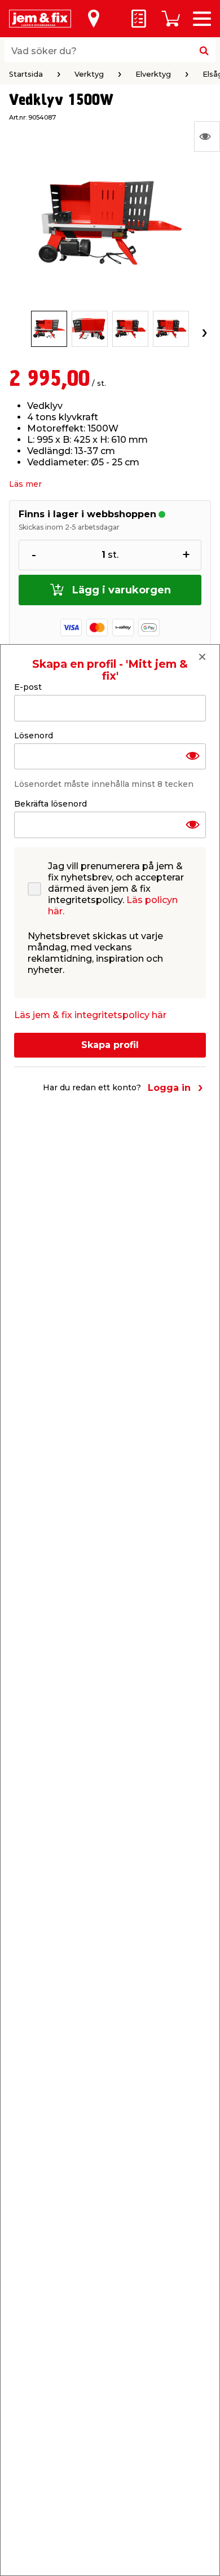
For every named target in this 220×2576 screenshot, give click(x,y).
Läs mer (25, 484)
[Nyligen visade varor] (207, 136)
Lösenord (34, 736)
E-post (28, 687)
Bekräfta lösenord (50, 804)
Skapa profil (110, 1045)
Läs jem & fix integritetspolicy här (90, 1015)
